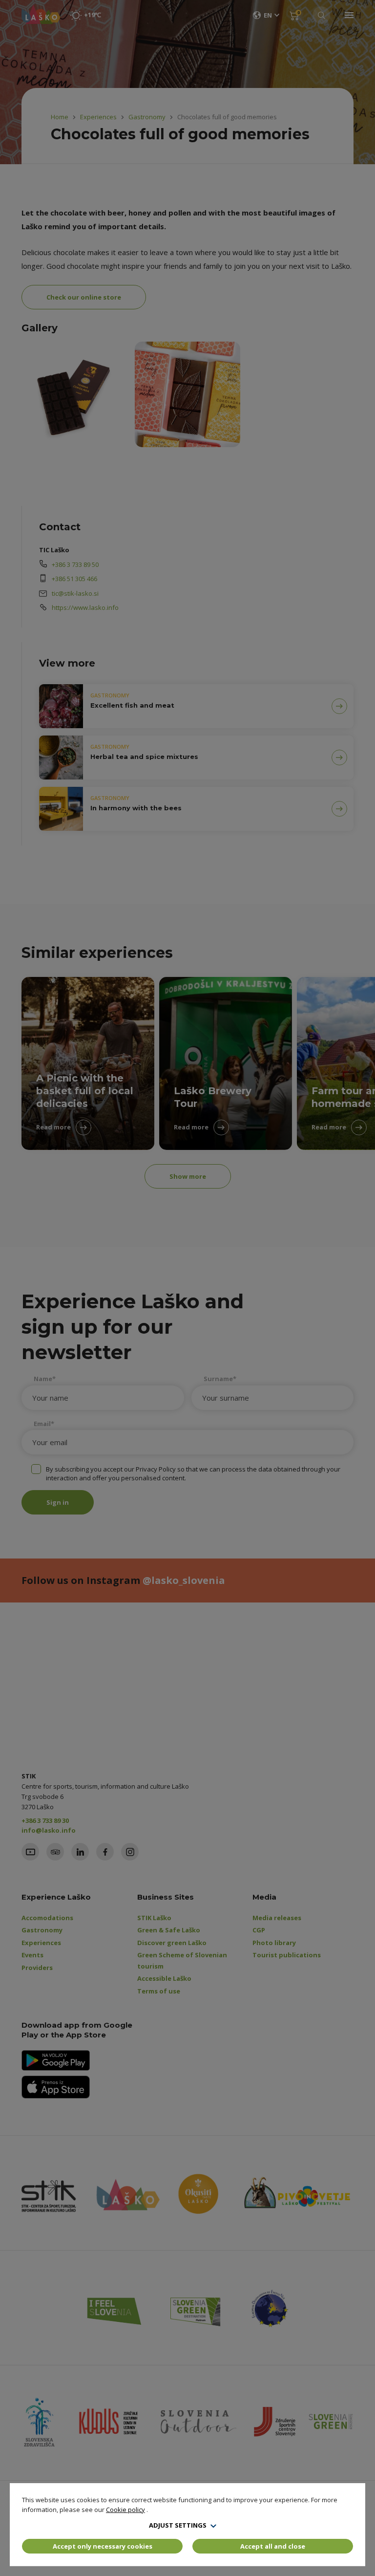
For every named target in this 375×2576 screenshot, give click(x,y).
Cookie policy (125, 2510)
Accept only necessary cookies (103, 2546)
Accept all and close (273, 2546)
